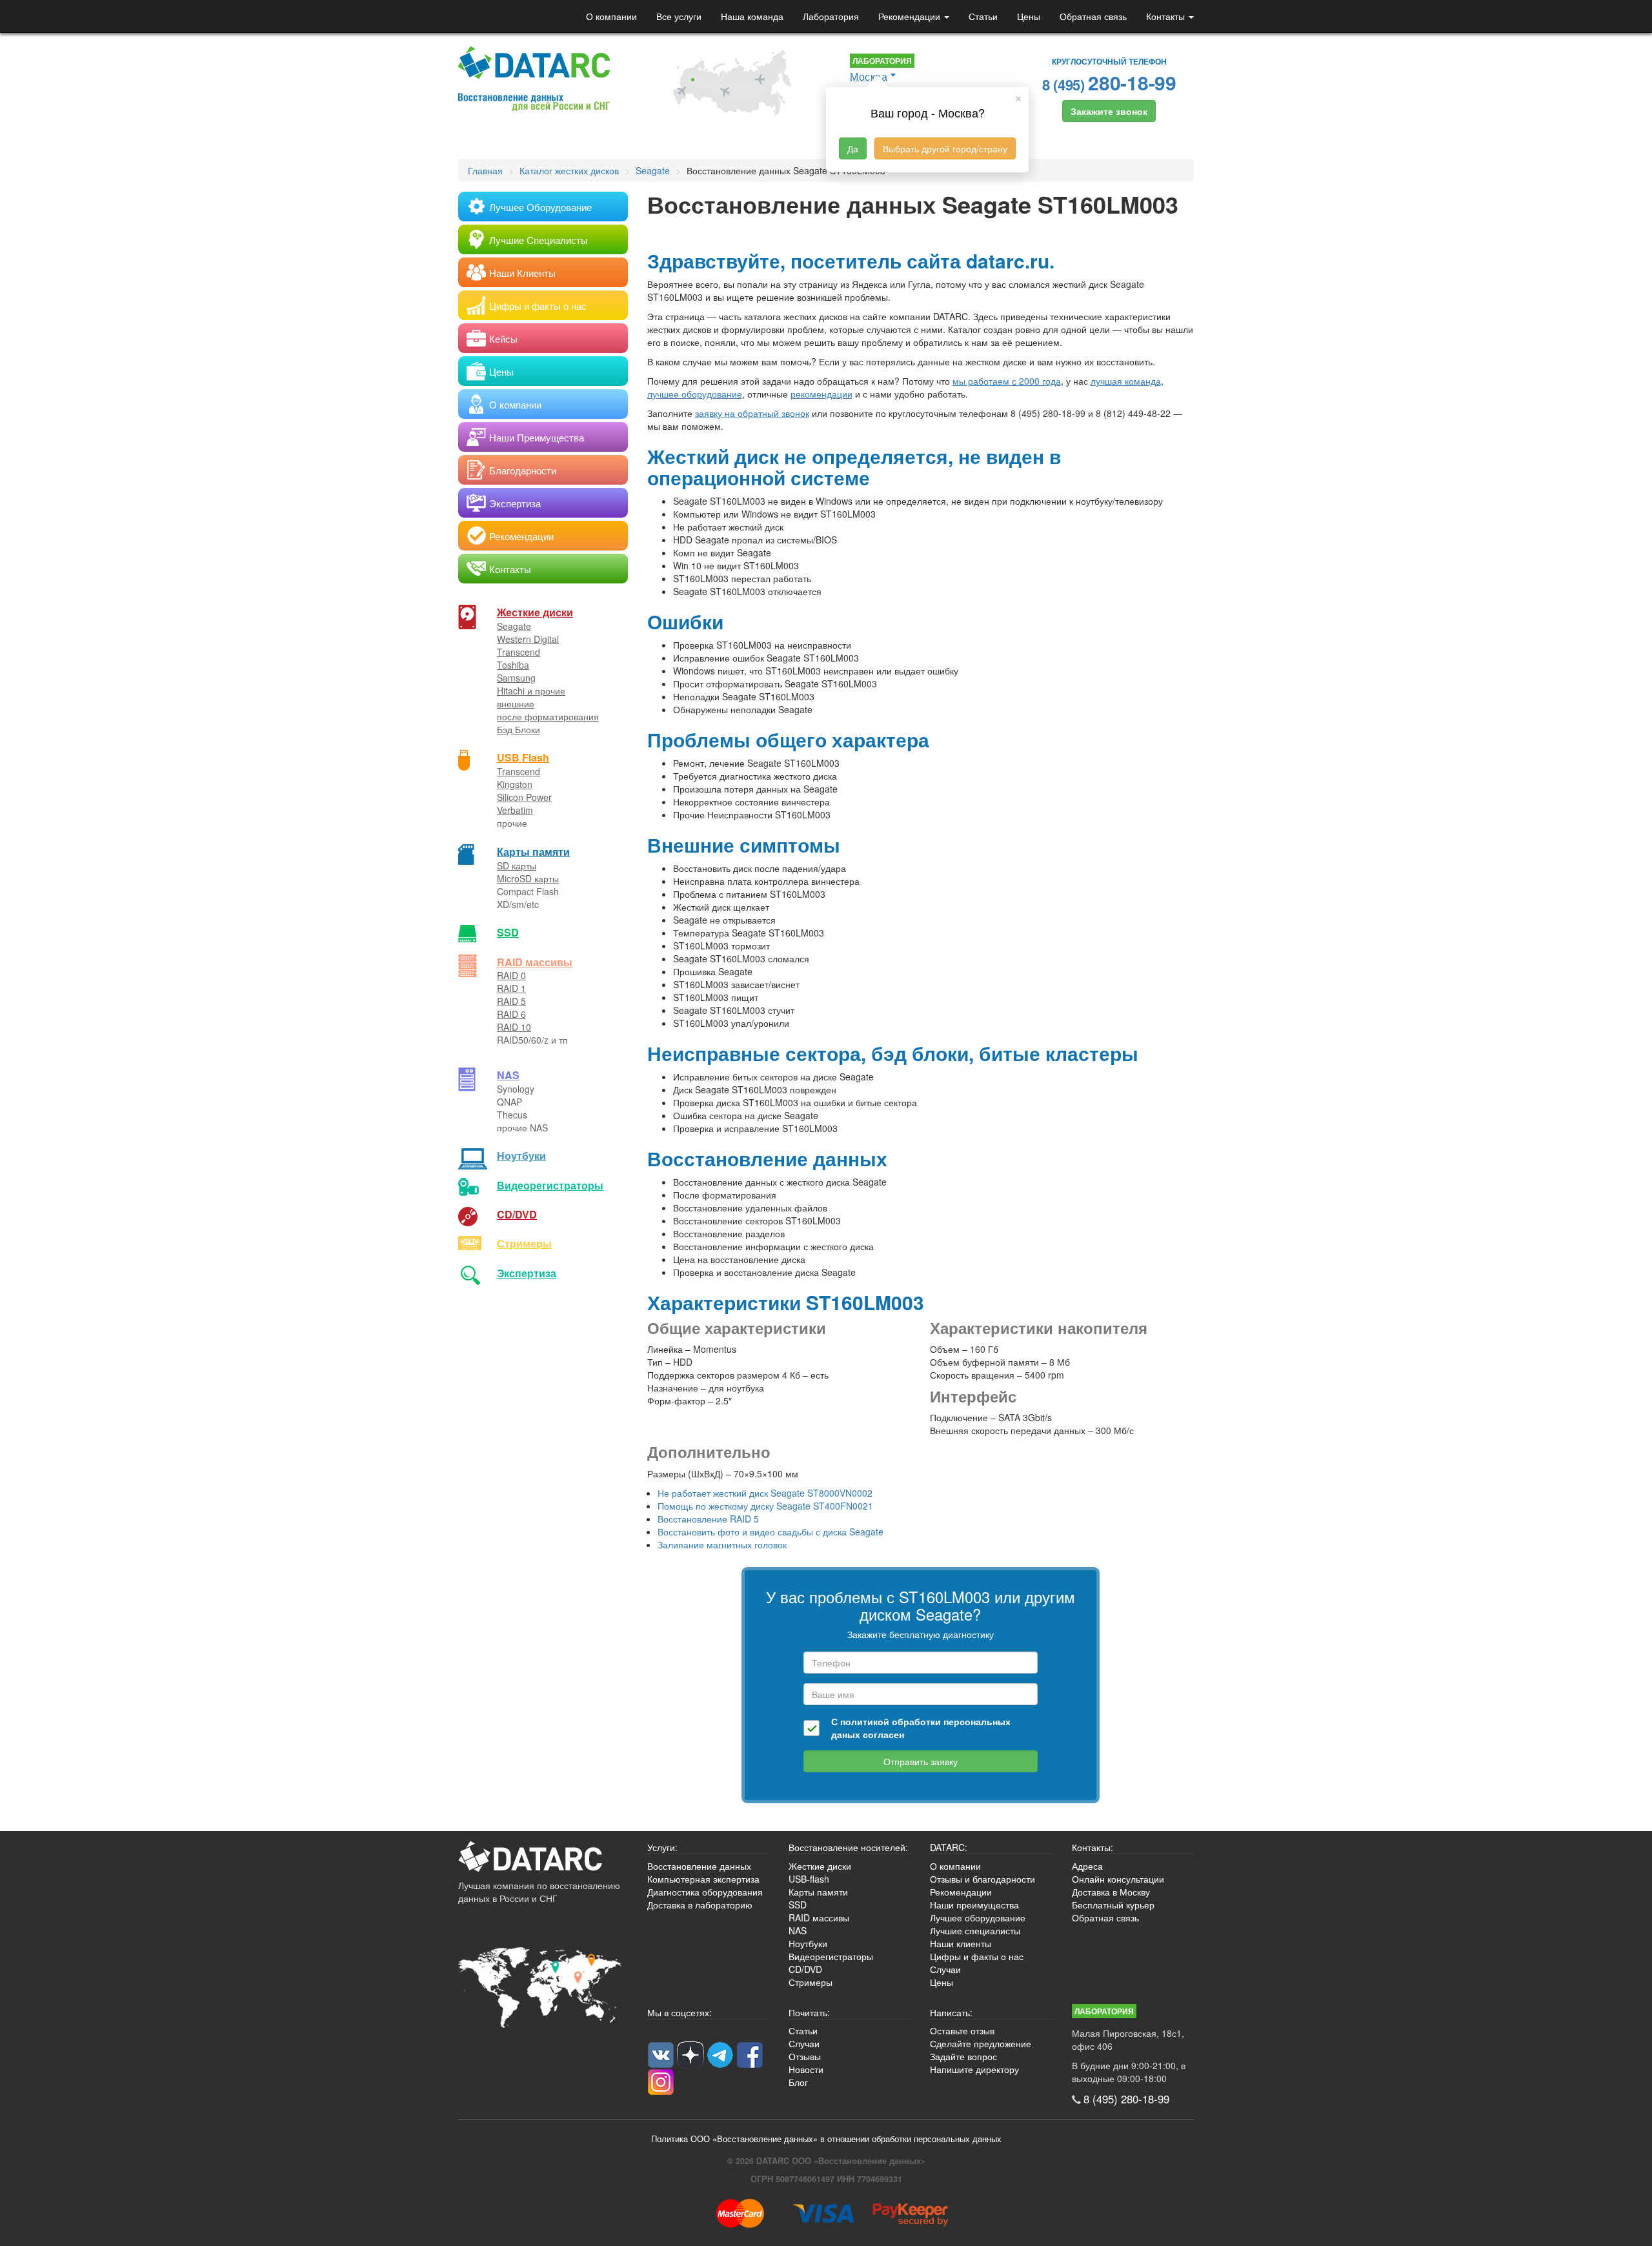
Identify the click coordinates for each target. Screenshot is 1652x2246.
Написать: (951, 2012)
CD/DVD (517, 1214)
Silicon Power (524, 797)
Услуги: (662, 1847)
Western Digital (528, 639)
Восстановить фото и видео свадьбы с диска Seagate (771, 1532)
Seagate (514, 626)
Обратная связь (1093, 16)
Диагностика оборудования (705, 1892)
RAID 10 (514, 1027)
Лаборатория (831, 16)
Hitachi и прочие (531, 691)
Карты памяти (533, 852)
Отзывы (805, 2056)
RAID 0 (511, 975)
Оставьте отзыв (962, 2030)
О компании (611, 16)
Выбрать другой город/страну (945, 148)
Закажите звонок (1109, 111)
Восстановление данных (699, 1866)
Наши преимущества (974, 1905)
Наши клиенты (961, 1943)
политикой (865, 1721)
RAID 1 (511, 988)
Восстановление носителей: (848, 1847)
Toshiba (513, 665)
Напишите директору (974, 2069)
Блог (798, 2082)
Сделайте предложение (981, 2043)
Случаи (945, 1969)
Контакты (1167, 16)
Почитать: (809, 2012)
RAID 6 (511, 1014)
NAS (508, 1075)
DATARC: (949, 1847)
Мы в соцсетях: (680, 2012)
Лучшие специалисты (975, 1930)
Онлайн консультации (1118, 1879)
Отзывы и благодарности (982, 1879)
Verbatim (515, 810)
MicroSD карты (528, 878)
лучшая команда (1126, 381)
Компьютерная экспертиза (703, 1879)
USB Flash (523, 757)
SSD (508, 932)
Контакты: (1093, 1847)
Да (853, 148)
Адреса (1087, 1866)
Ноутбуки (521, 1156)
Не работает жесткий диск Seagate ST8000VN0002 (765, 1493)
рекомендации (821, 394)
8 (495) (1109, 82)
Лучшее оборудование (978, 1917)
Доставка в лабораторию (700, 1905)
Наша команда (752, 16)
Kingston (515, 784)
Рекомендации (911, 16)
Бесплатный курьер (1113, 1905)
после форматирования (548, 716)
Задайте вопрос (963, 2056)
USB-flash (809, 1879)
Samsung (516, 678)
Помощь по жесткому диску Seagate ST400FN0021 (765, 1506)
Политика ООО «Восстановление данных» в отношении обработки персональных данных (826, 2139)
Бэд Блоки (519, 729)
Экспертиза (527, 1273)
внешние (516, 703)
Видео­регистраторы (550, 1185)
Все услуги (679, 16)
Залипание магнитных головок (722, 1544)
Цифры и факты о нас (977, 1956)
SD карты (517, 865)
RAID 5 (511, 1001)
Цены (1029, 16)
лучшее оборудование (695, 394)
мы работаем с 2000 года (1007, 381)
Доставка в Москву (1111, 1892)
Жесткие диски (535, 612)
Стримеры (524, 1243)
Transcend (519, 652)
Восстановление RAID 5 (708, 1519)
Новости (806, 2069)
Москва (869, 76)
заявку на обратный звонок (752, 413)
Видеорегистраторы (831, 1956)
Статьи (983, 16)
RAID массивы (535, 962)
